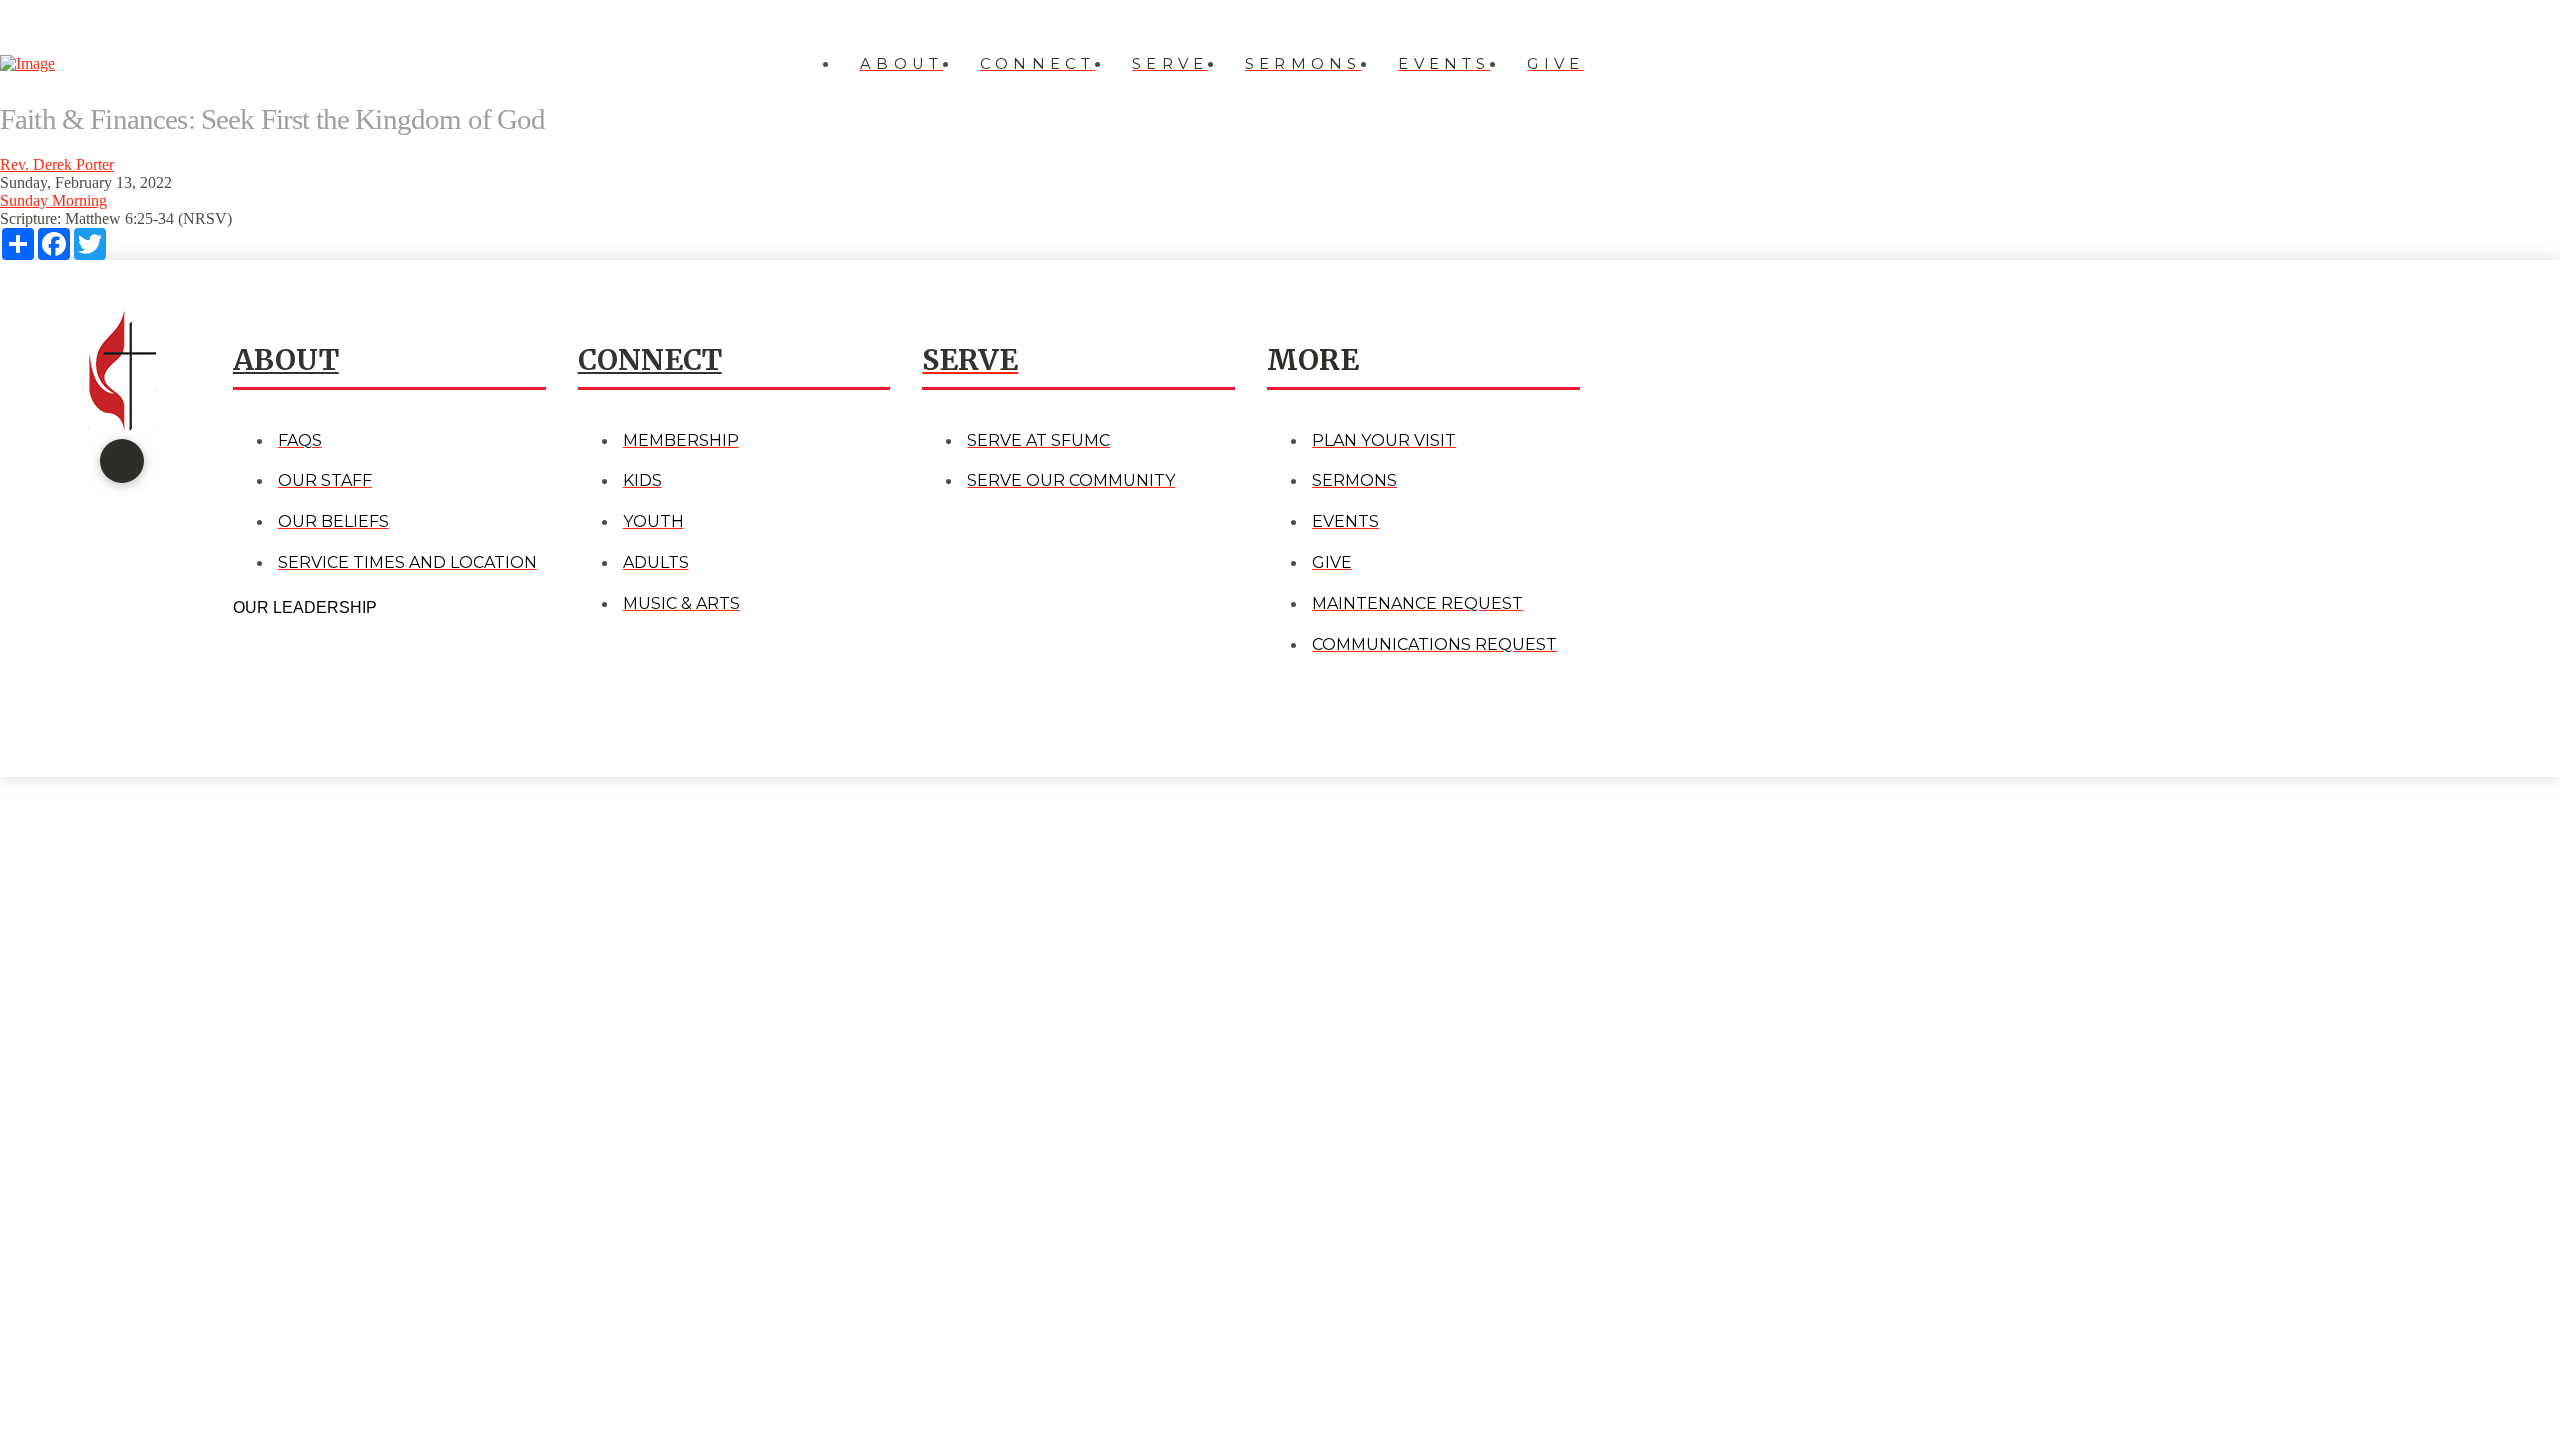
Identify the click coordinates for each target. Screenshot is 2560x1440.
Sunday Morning (53, 200)
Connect (650, 360)
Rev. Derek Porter (57, 164)
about (286, 360)
